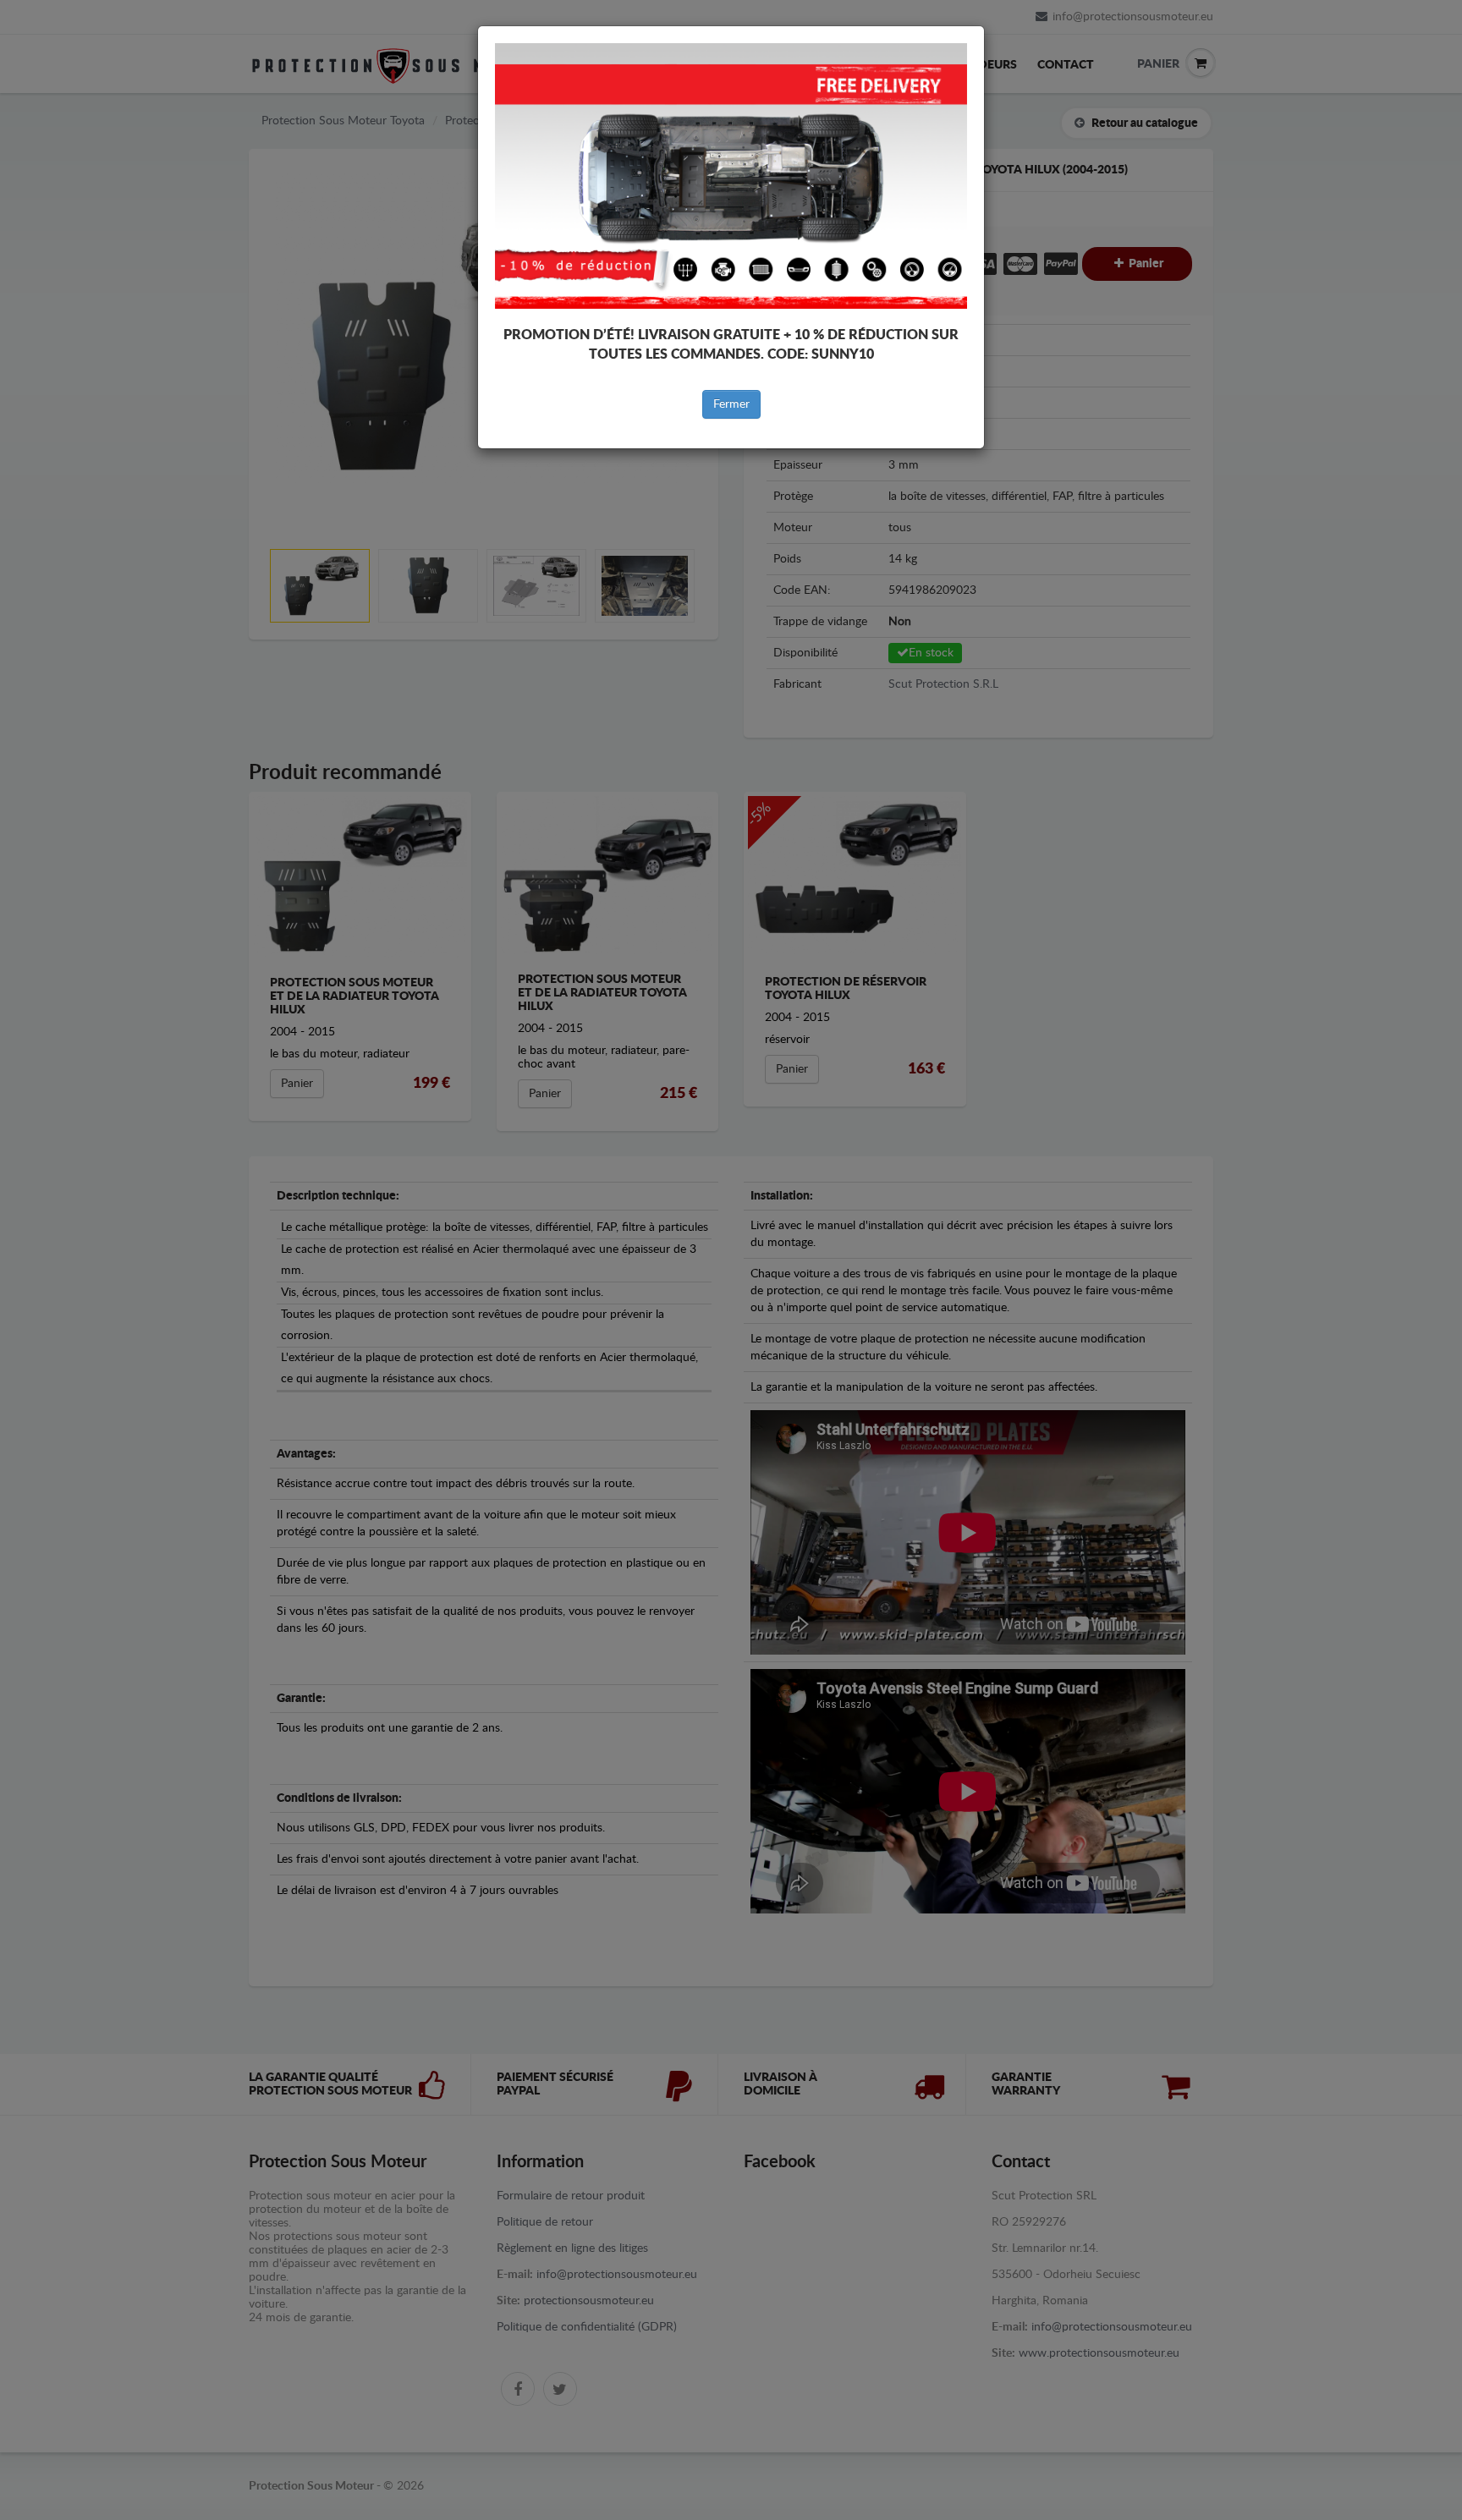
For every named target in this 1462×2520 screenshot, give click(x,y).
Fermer (731, 404)
